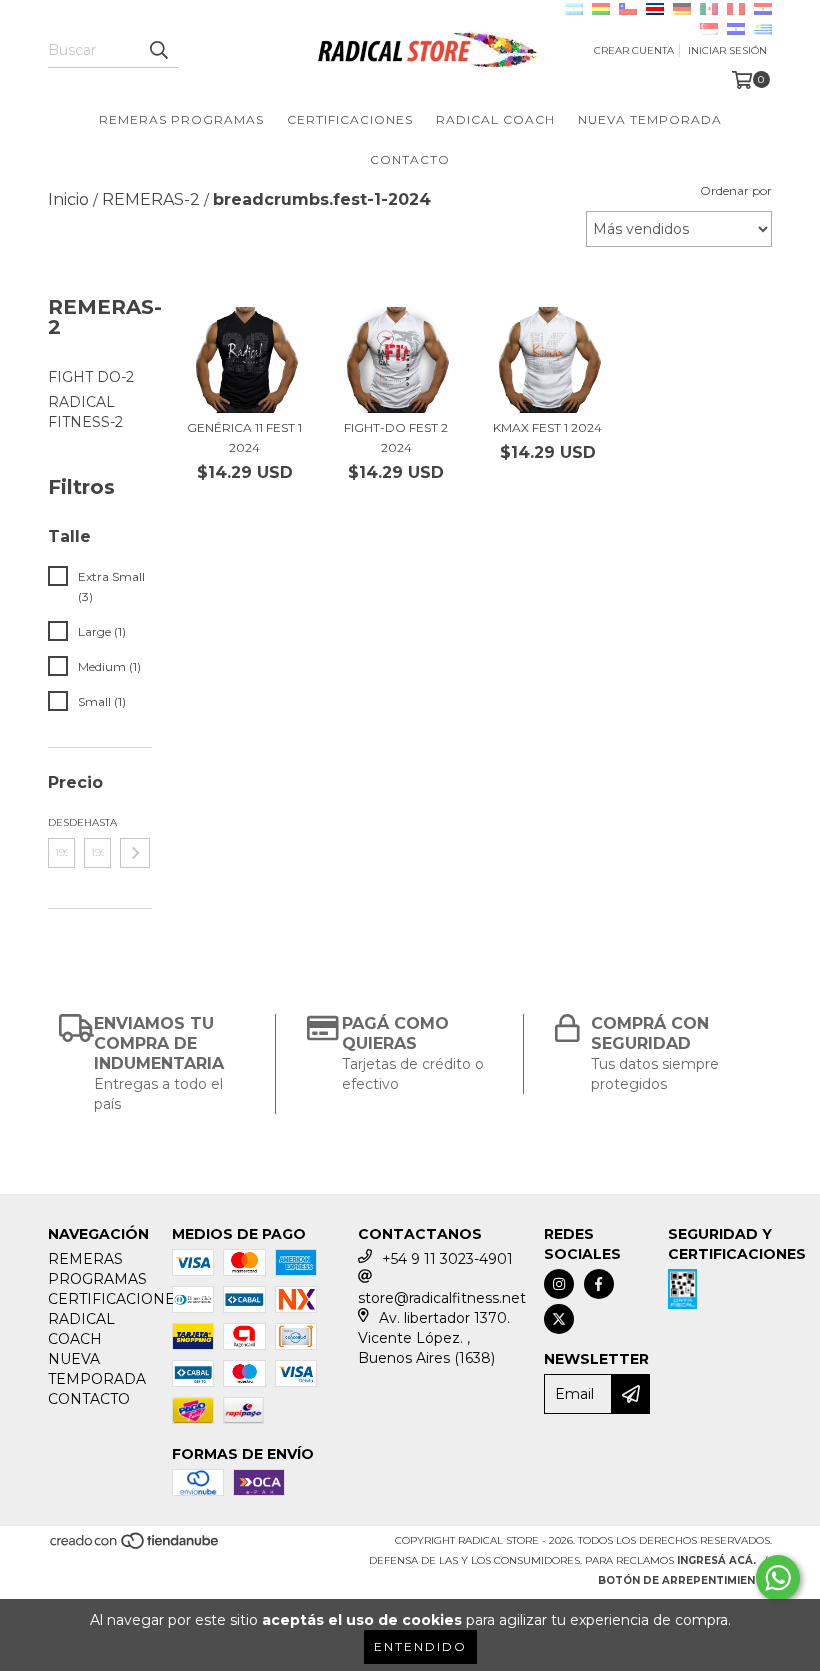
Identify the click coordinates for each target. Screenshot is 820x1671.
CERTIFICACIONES (350, 119)
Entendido (420, 1646)
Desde (61, 822)
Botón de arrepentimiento (685, 1580)
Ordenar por (736, 190)
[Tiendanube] (135, 1547)
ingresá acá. (716, 1560)
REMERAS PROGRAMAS (181, 119)
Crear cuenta (634, 50)
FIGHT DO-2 (91, 377)
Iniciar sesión (727, 50)
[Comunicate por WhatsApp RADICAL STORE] (778, 1578)
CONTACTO (410, 159)
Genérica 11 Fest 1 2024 (244, 437)
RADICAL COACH (495, 119)
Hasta (97, 822)
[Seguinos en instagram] (559, 1284)
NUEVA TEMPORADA (650, 119)
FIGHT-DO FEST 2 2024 (396, 437)
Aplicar (135, 853)
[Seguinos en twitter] (559, 1319)
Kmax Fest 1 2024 (547, 427)
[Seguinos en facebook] (599, 1284)
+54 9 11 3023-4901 (447, 1259)
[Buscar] (158, 50)
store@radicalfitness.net (442, 1298)
